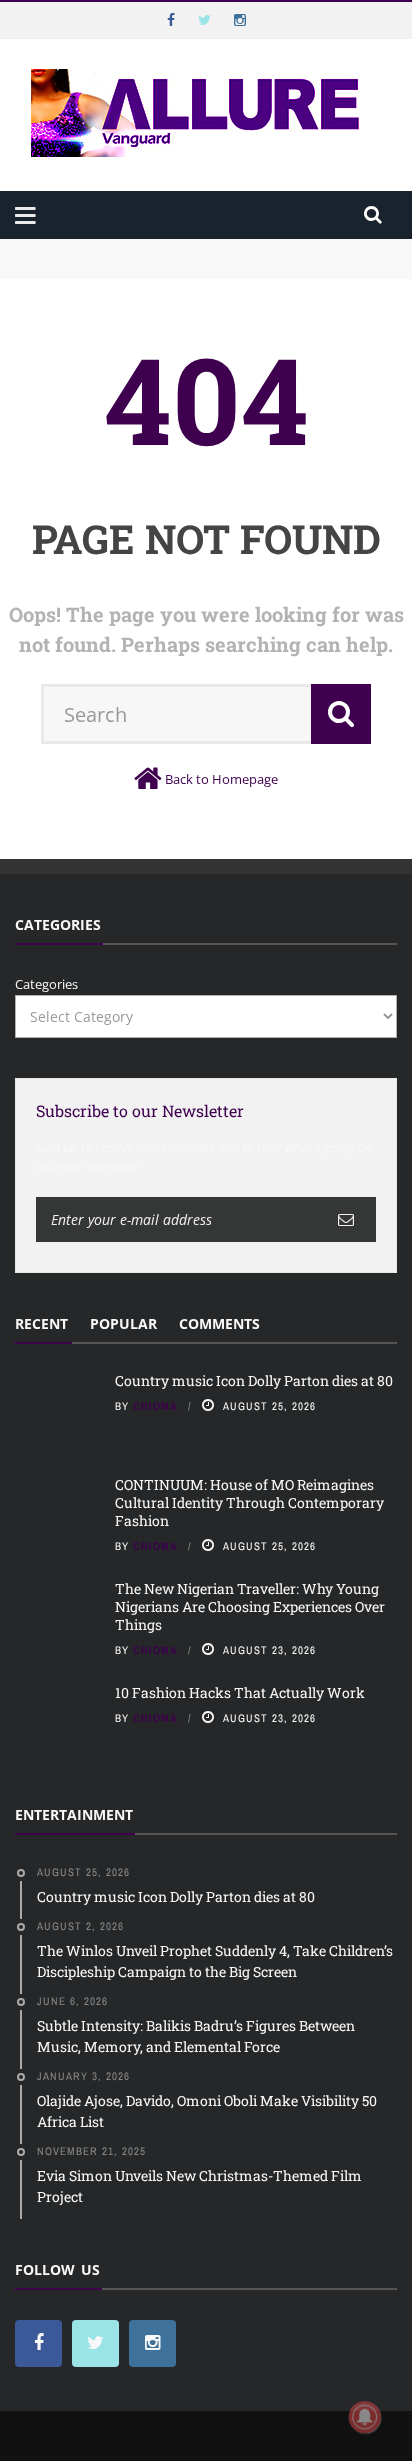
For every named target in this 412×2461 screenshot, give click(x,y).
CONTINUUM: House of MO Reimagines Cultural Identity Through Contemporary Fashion (190, 278)
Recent (41, 1323)
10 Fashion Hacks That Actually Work (240, 1692)
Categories (46, 984)
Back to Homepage (221, 779)
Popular (123, 1323)
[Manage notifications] (365, 2417)
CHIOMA (155, 1406)
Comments (219, 1323)
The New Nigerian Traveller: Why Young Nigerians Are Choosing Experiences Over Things (250, 1606)
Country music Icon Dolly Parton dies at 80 (147, 248)
